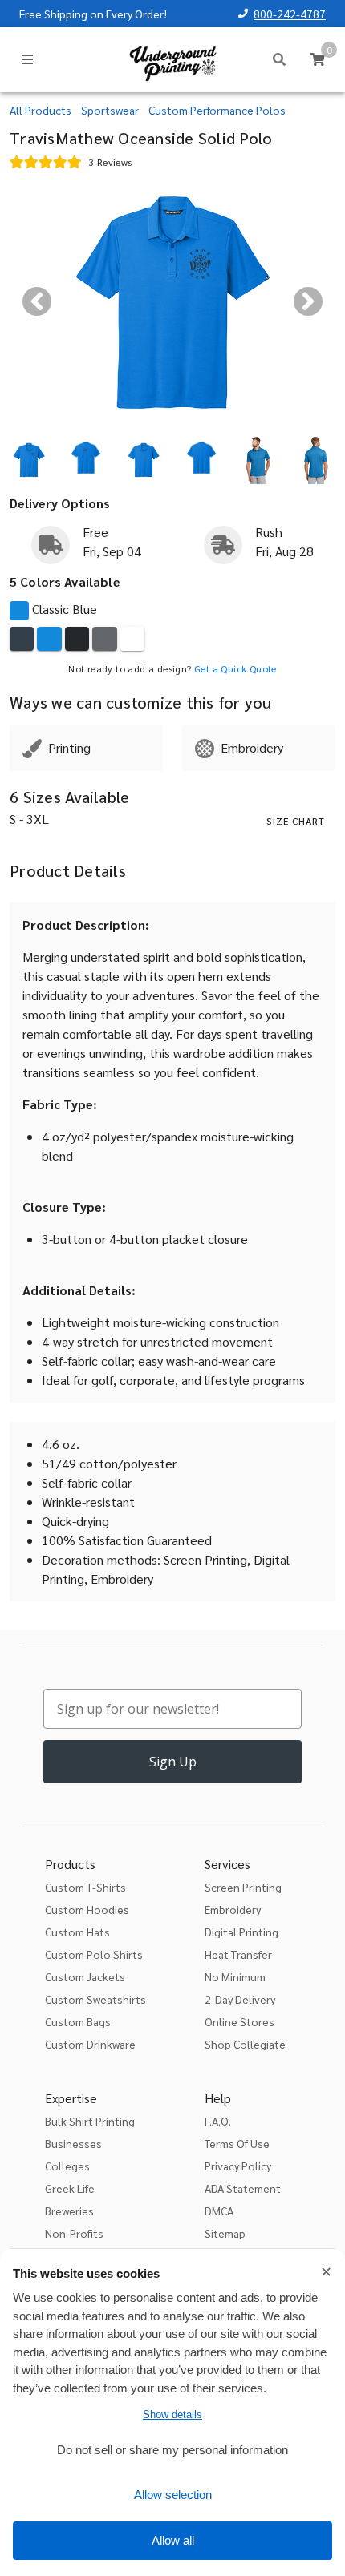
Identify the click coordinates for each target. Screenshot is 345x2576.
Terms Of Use (237, 2143)
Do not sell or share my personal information (172, 2450)
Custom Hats (77, 1932)
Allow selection (173, 2495)
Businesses (73, 2143)
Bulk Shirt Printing (90, 2121)
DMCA (219, 2211)
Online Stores (239, 2021)
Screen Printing (243, 1887)
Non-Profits (74, 2233)
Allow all (173, 2540)
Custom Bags (78, 2021)
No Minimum (235, 1976)
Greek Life (70, 2188)
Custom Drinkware (90, 2044)
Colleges (67, 2166)
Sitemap (225, 2233)
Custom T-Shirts (85, 1887)
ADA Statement (243, 2188)
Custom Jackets (85, 1976)
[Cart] (318, 59)
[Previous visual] (37, 301)
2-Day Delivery (240, 1999)
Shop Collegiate (245, 2044)
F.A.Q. (218, 2121)
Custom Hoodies (87, 1909)
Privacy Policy (238, 2166)
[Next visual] (308, 301)
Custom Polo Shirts (94, 1954)
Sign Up (173, 1762)
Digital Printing (241, 1932)
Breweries (69, 2211)
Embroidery (233, 1909)
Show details (172, 2414)
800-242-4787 (290, 14)
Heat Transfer (238, 1954)
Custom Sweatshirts (95, 1999)
